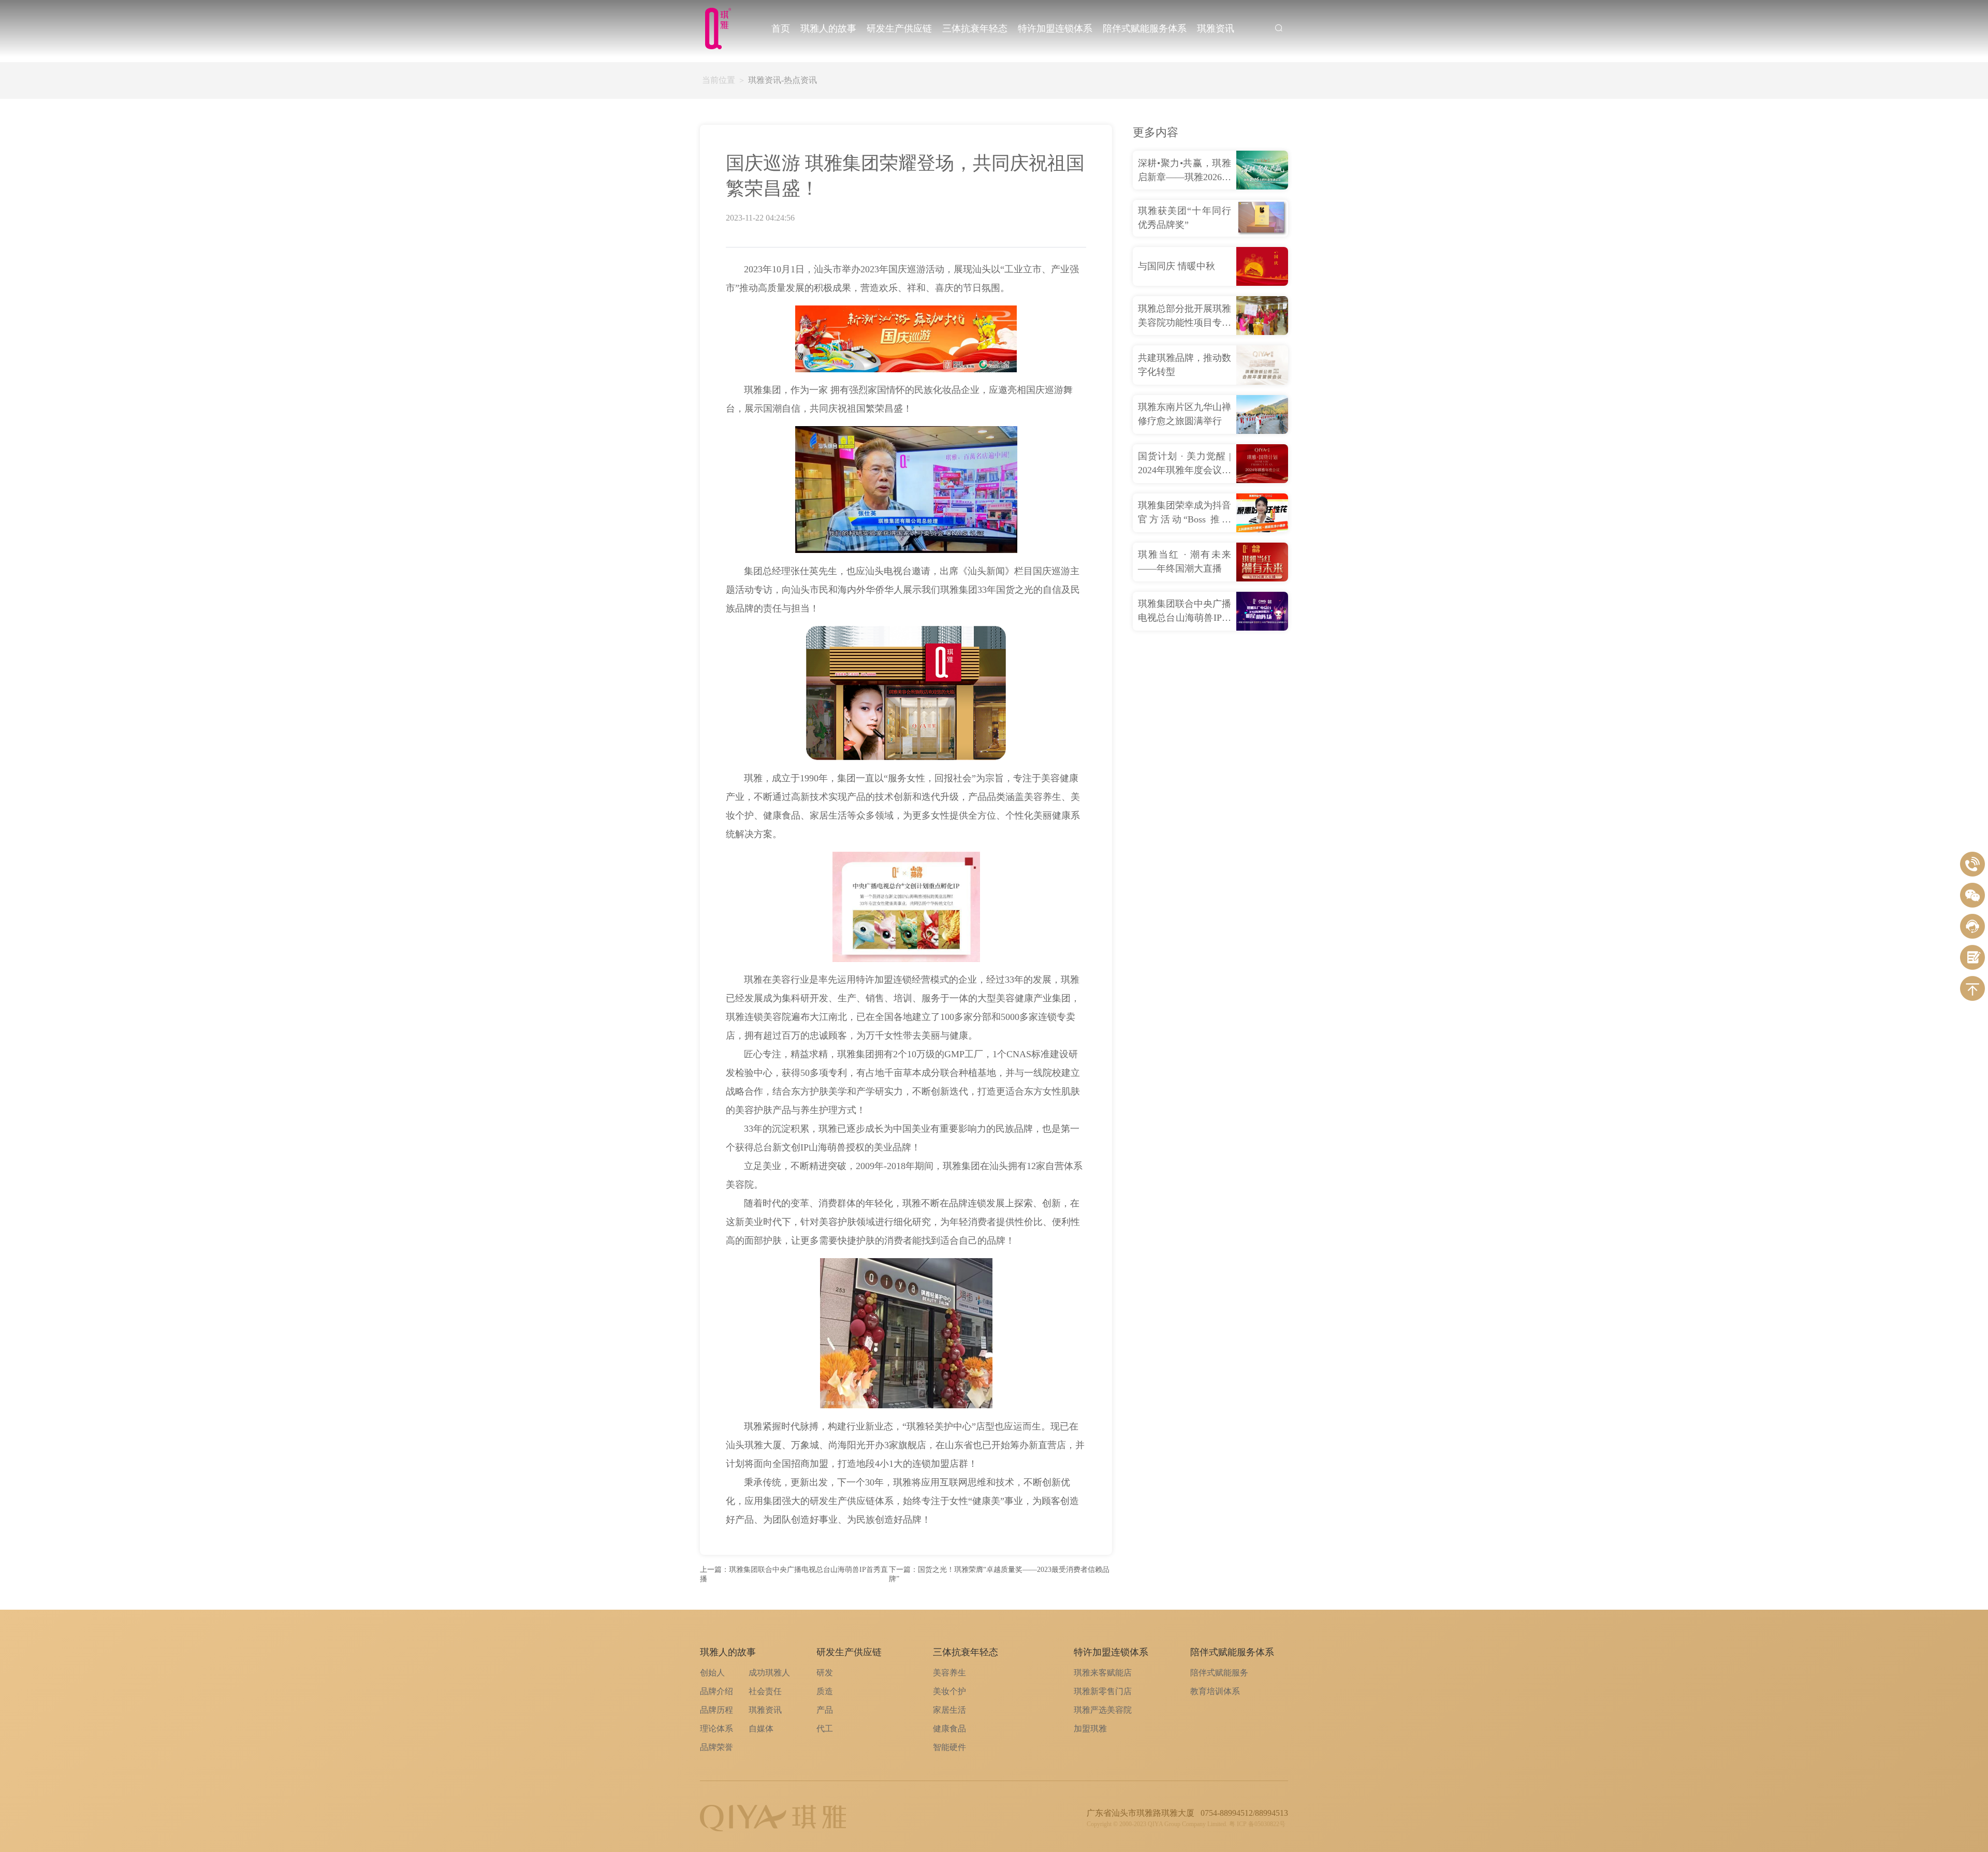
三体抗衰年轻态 (975, 28)
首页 (781, 28)
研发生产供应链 (899, 28)
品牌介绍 (717, 1691)
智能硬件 (949, 1747)
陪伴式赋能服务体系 (1145, 28)
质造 (825, 1691)
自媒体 (761, 1729)
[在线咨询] (1972, 926)
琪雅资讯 (1216, 28)
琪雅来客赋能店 (1103, 1673)
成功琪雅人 (769, 1673)
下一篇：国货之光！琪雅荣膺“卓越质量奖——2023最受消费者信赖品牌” (999, 1574)
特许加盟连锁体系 (1055, 28)
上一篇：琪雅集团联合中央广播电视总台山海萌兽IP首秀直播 (794, 1574)
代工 (825, 1729)
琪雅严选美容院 (1103, 1710)
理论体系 (717, 1729)
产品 (825, 1710)
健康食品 (949, 1729)
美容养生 (949, 1673)
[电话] (1972, 864)
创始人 (712, 1673)
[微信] (1972, 895)
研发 (825, 1673)
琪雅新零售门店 (1103, 1691)
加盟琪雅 (1090, 1729)
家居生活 (949, 1710)
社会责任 (765, 1691)
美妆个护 (949, 1691)
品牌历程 (717, 1710)
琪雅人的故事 (828, 28)
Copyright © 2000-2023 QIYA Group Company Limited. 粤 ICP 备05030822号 (1186, 1824)
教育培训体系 (1215, 1691)
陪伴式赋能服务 (1219, 1673)
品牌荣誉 (717, 1747)
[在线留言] (1972, 957)
